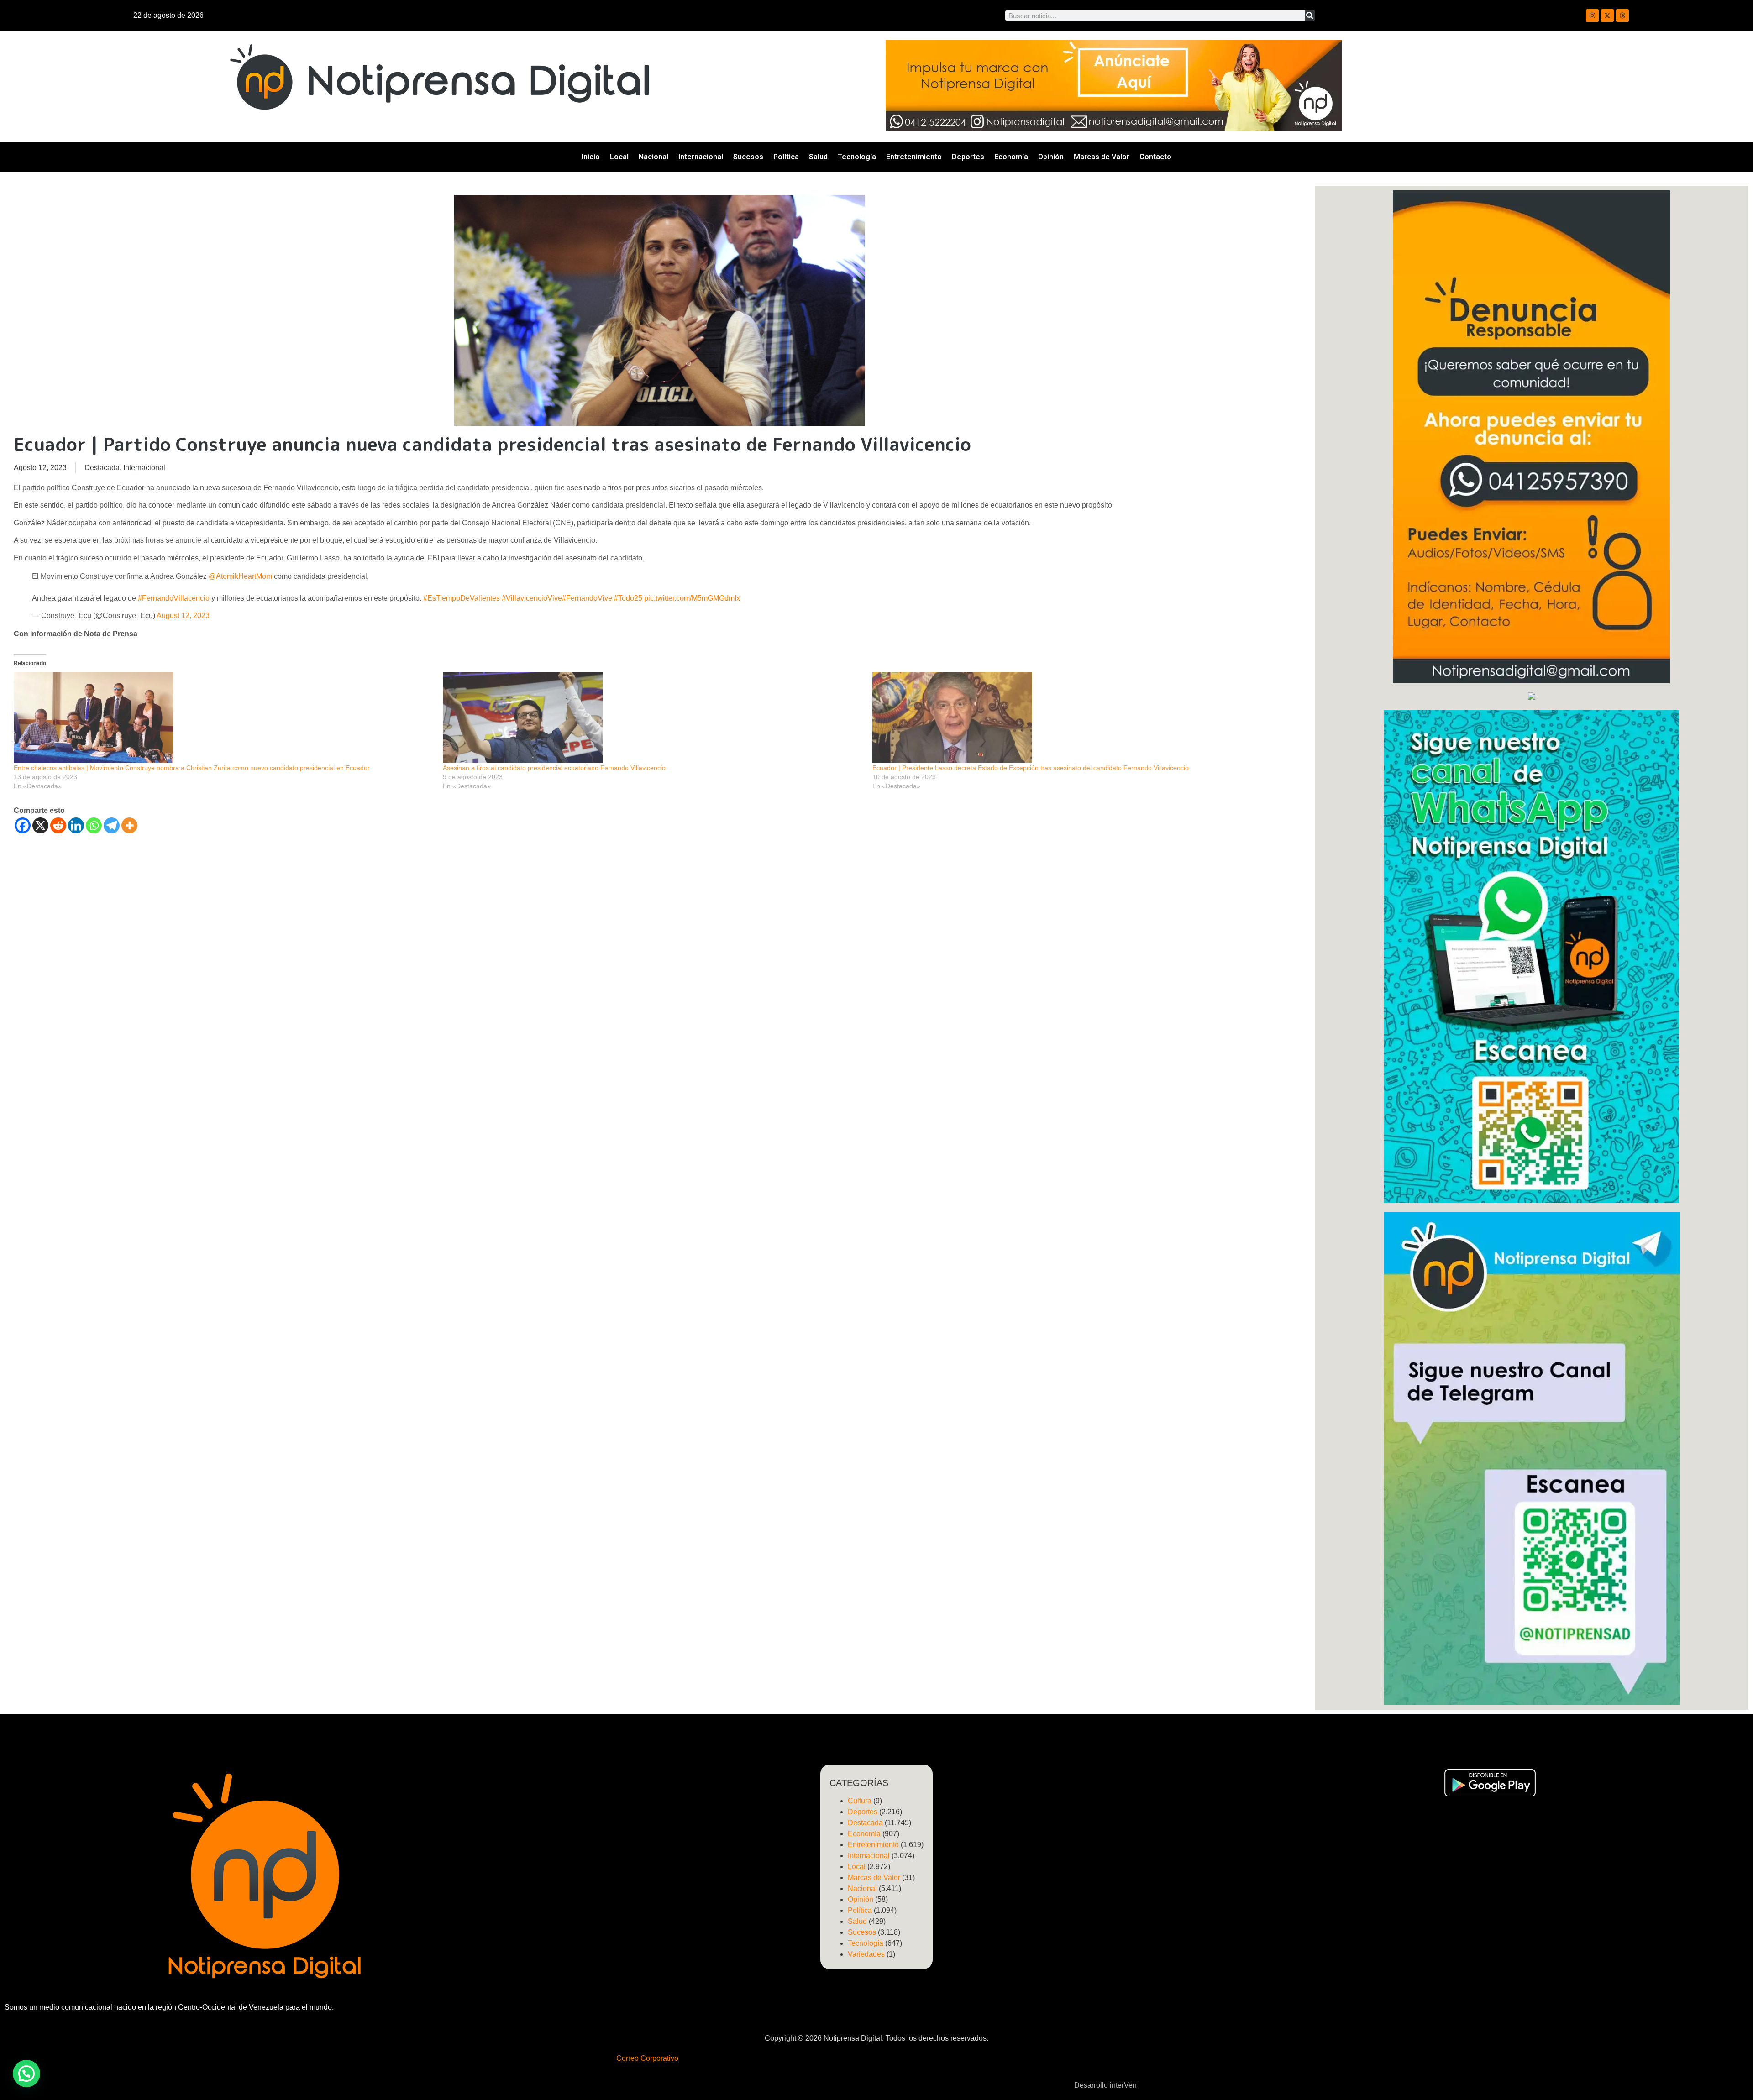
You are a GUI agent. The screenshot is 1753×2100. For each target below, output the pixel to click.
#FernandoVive (587, 598)
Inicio (591, 157)
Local (619, 157)
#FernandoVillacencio (174, 598)
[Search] (1310, 16)
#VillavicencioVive (532, 598)
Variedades (866, 1954)
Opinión (1051, 157)
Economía (1011, 157)
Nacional (653, 157)
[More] (129, 825)
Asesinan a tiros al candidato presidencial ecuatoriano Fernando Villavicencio (554, 768)
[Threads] (1622, 16)
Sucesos (748, 157)
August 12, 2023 (183, 615)
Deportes (968, 157)
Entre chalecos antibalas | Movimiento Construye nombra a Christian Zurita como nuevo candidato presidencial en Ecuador (192, 768)
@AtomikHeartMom (240, 576)
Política (786, 157)
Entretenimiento (914, 157)
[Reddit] (58, 825)
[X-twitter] (1607, 16)
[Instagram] (1592, 16)
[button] (26, 2074)
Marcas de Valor (1102, 157)
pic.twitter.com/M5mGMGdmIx (692, 598)
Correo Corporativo (647, 2058)
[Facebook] (23, 825)
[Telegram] (112, 825)
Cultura (860, 1801)
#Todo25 (628, 598)
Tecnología (857, 157)
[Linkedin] (76, 825)
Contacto (1155, 157)
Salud (818, 157)
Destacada (102, 468)
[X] (40, 825)
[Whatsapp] (94, 825)
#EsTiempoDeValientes (462, 598)
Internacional (701, 157)
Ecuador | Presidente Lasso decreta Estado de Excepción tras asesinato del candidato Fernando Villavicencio (1031, 768)
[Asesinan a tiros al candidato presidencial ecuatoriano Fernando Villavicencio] (653, 717)
